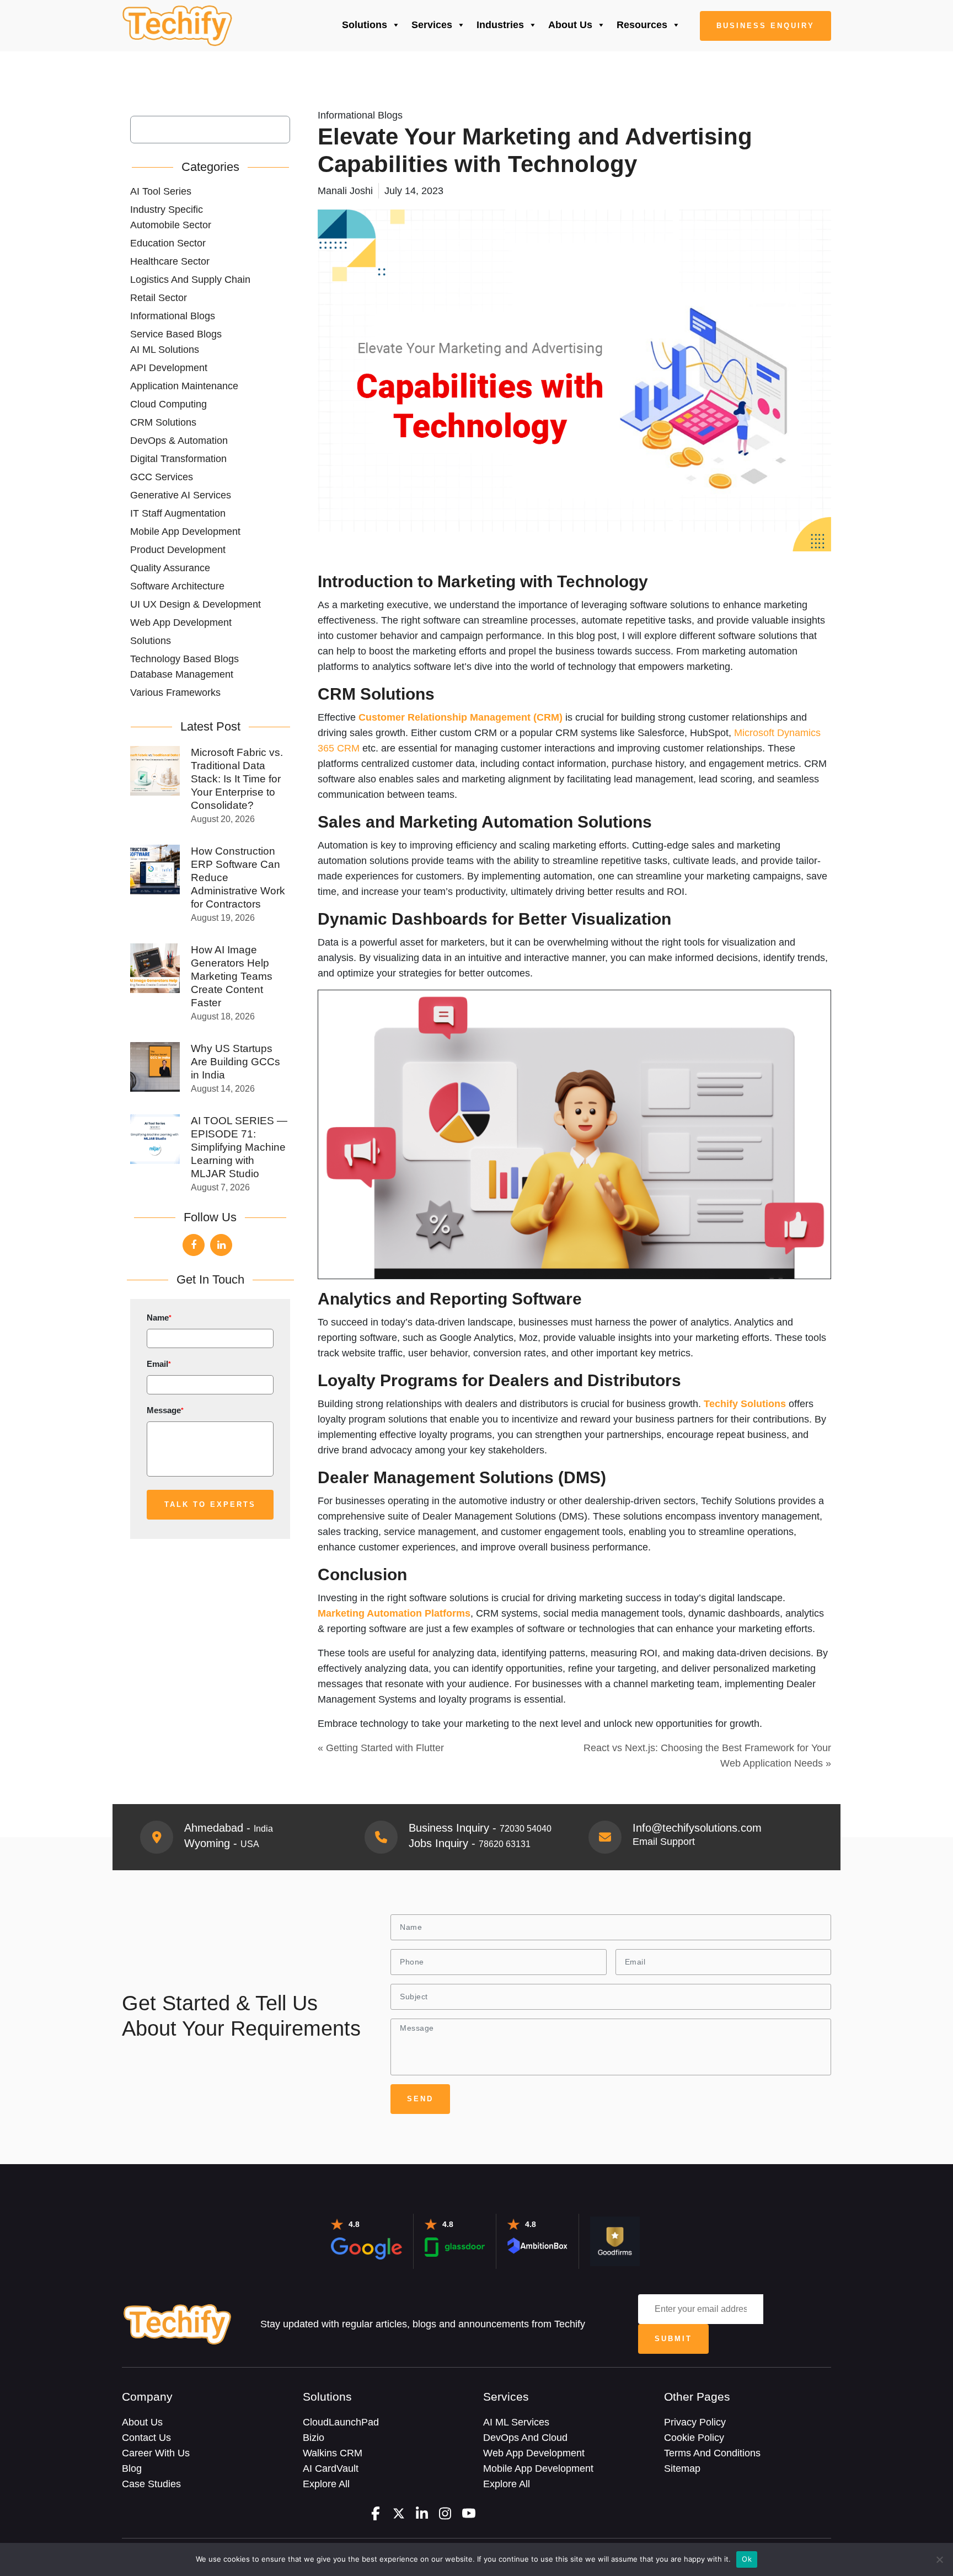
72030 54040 (526, 1829)
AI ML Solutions (165, 350)
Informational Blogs (173, 316)
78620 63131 (505, 1844)
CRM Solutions (163, 422)
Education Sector (168, 243)
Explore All (326, 2484)
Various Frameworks (175, 693)
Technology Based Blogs (184, 659)
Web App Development (181, 622)
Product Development (178, 550)
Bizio (314, 2438)
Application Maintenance (184, 386)
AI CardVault (331, 2468)
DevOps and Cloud (525, 2438)
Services (432, 25)
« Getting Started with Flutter (381, 1748)
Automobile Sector (171, 225)
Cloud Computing (168, 404)
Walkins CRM (333, 2453)
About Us (570, 25)
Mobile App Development (185, 532)
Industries (500, 25)
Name (159, 1317)
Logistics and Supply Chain (190, 280)
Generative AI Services (181, 495)
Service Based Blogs (176, 334)
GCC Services (162, 477)
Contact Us (146, 2438)
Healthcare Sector (170, 261)
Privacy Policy (695, 2422)
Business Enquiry (765, 26)
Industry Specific (167, 210)
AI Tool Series (161, 191)
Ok (747, 2559)
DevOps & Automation (179, 441)
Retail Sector (159, 298)
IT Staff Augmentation (178, 513)
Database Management (182, 674)
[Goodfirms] (615, 2241)
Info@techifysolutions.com (697, 1828)
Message (165, 1410)
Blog (132, 2468)
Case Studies (151, 2484)
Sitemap (682, 2468)
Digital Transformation (178, 459)
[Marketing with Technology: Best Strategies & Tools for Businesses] (177, 26)
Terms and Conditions (712, 2453)
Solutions (365, 25)
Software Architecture (177, 586)
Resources (642, 25)
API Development (169, 368)
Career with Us (156, 2453)
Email (159, 1364)
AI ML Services (516, 2422)
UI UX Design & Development (196, 604)
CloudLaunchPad (341, 2422)
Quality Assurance (170, 568)
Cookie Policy (694, 2438)
